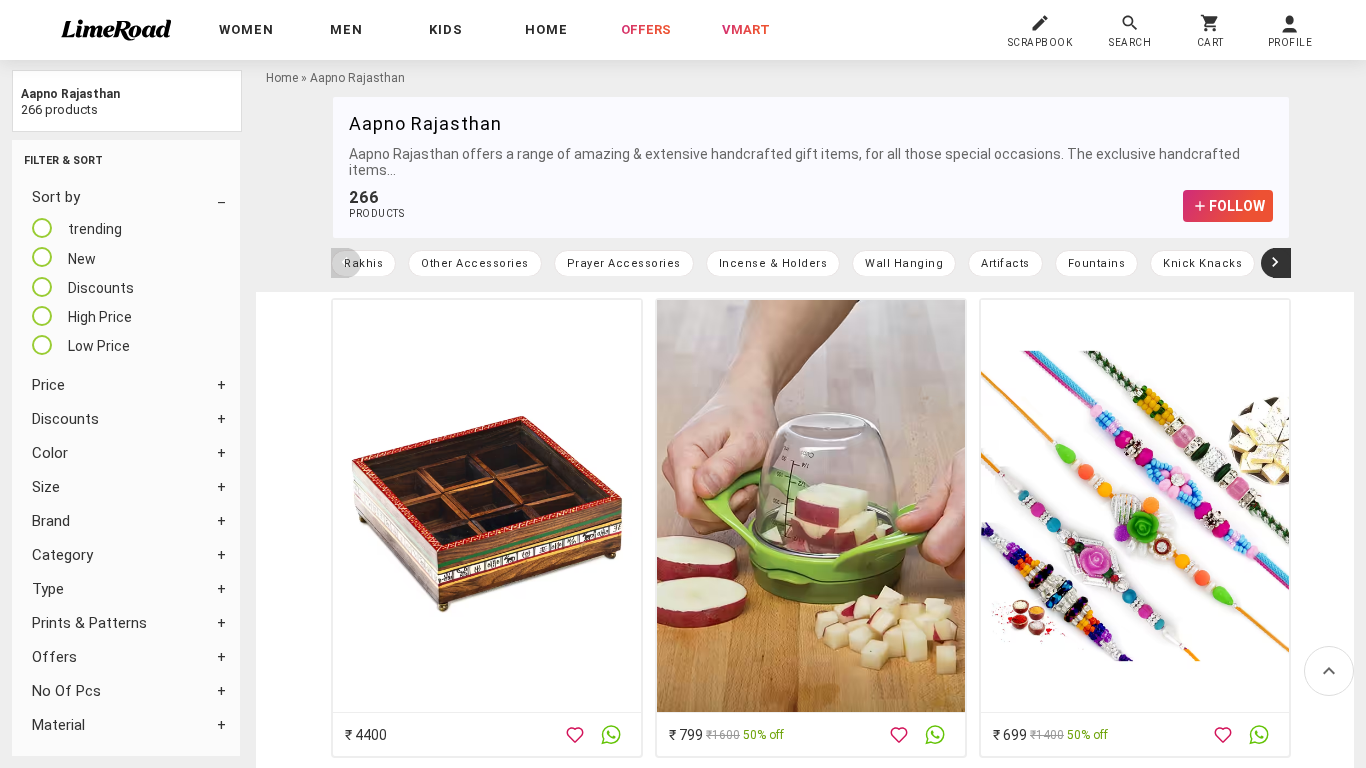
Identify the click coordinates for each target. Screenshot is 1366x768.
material (58, 725)
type (48, 589)
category (62, 555)
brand (51, 521)
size (46, 487)
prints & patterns (89, 623)
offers (646, 29)
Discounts (65, 419)
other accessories (475, 263)
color (50, 453)
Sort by (56, 197)
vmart (746, 29)
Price (48, 385)
